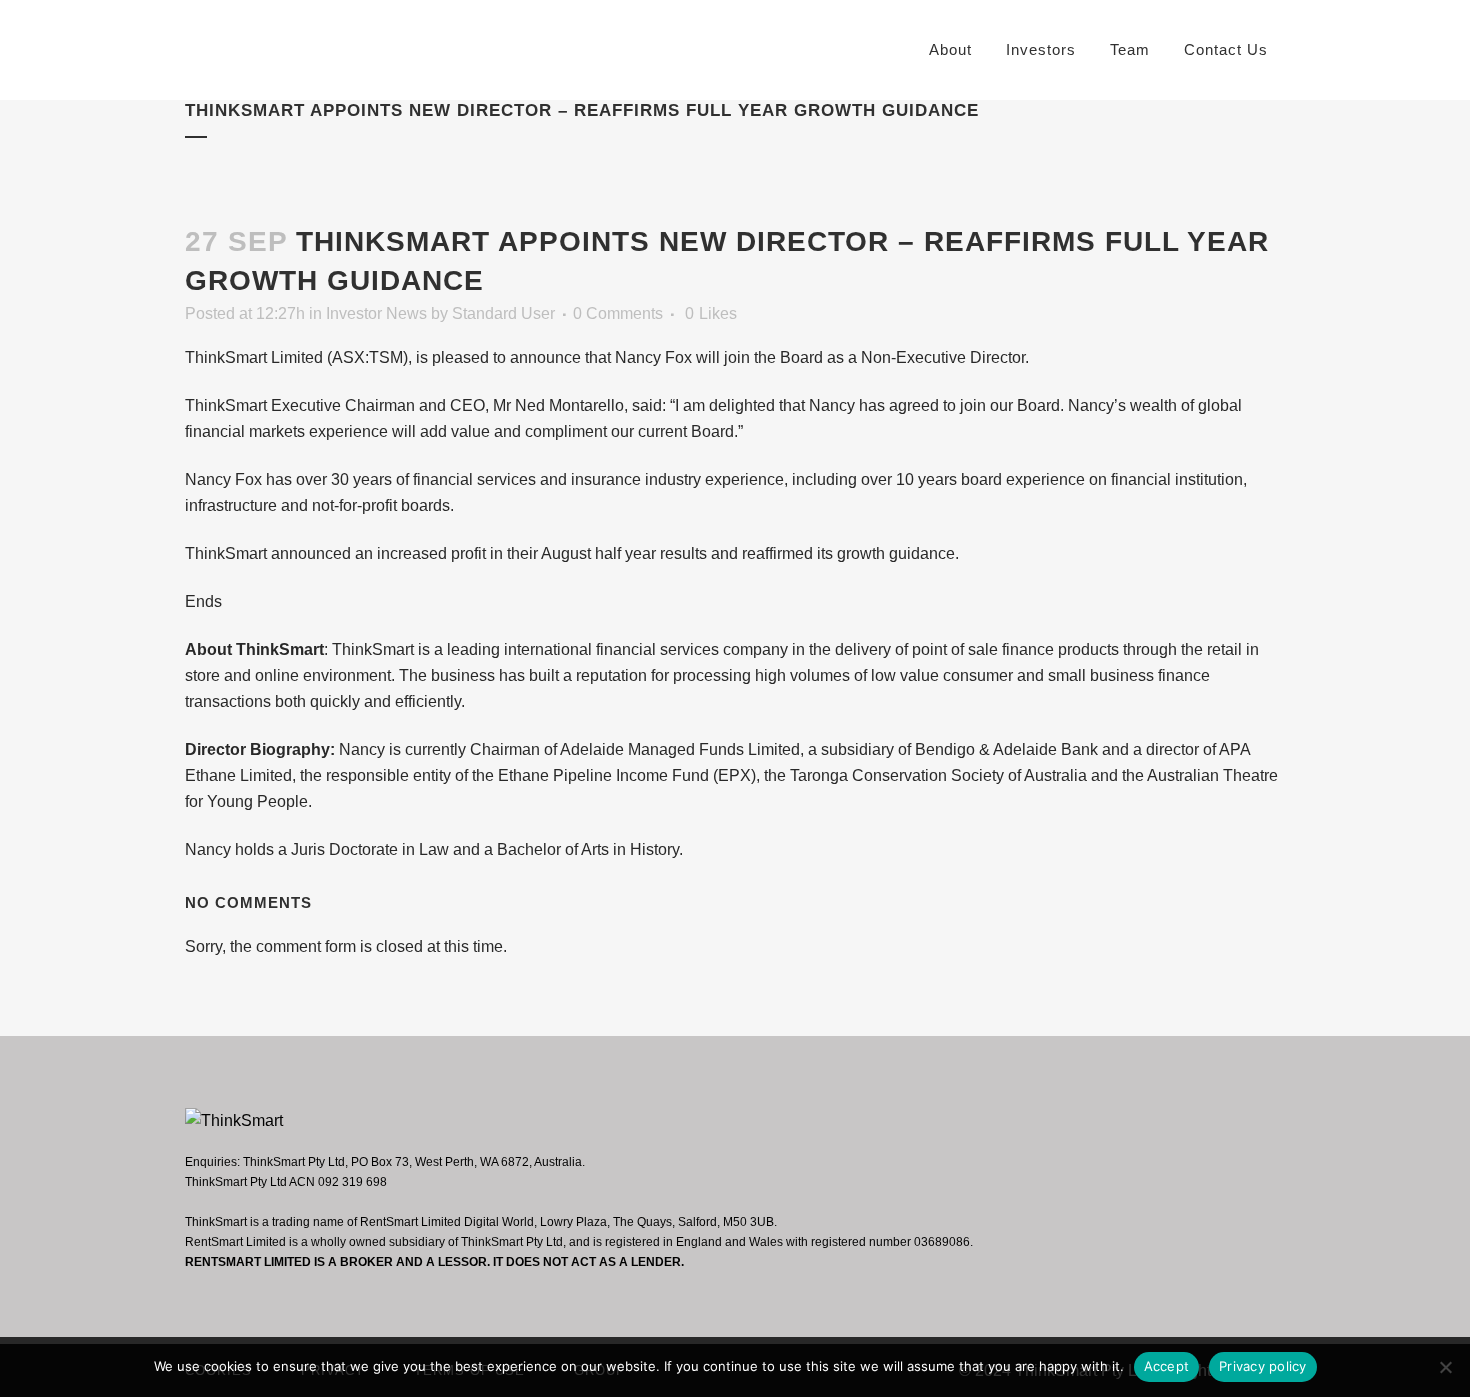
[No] (1445, 1367)
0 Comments (618, 313)
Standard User (503, 313)
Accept (1167, 1366)
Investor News (376, 313)
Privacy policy (1263, 1366)
